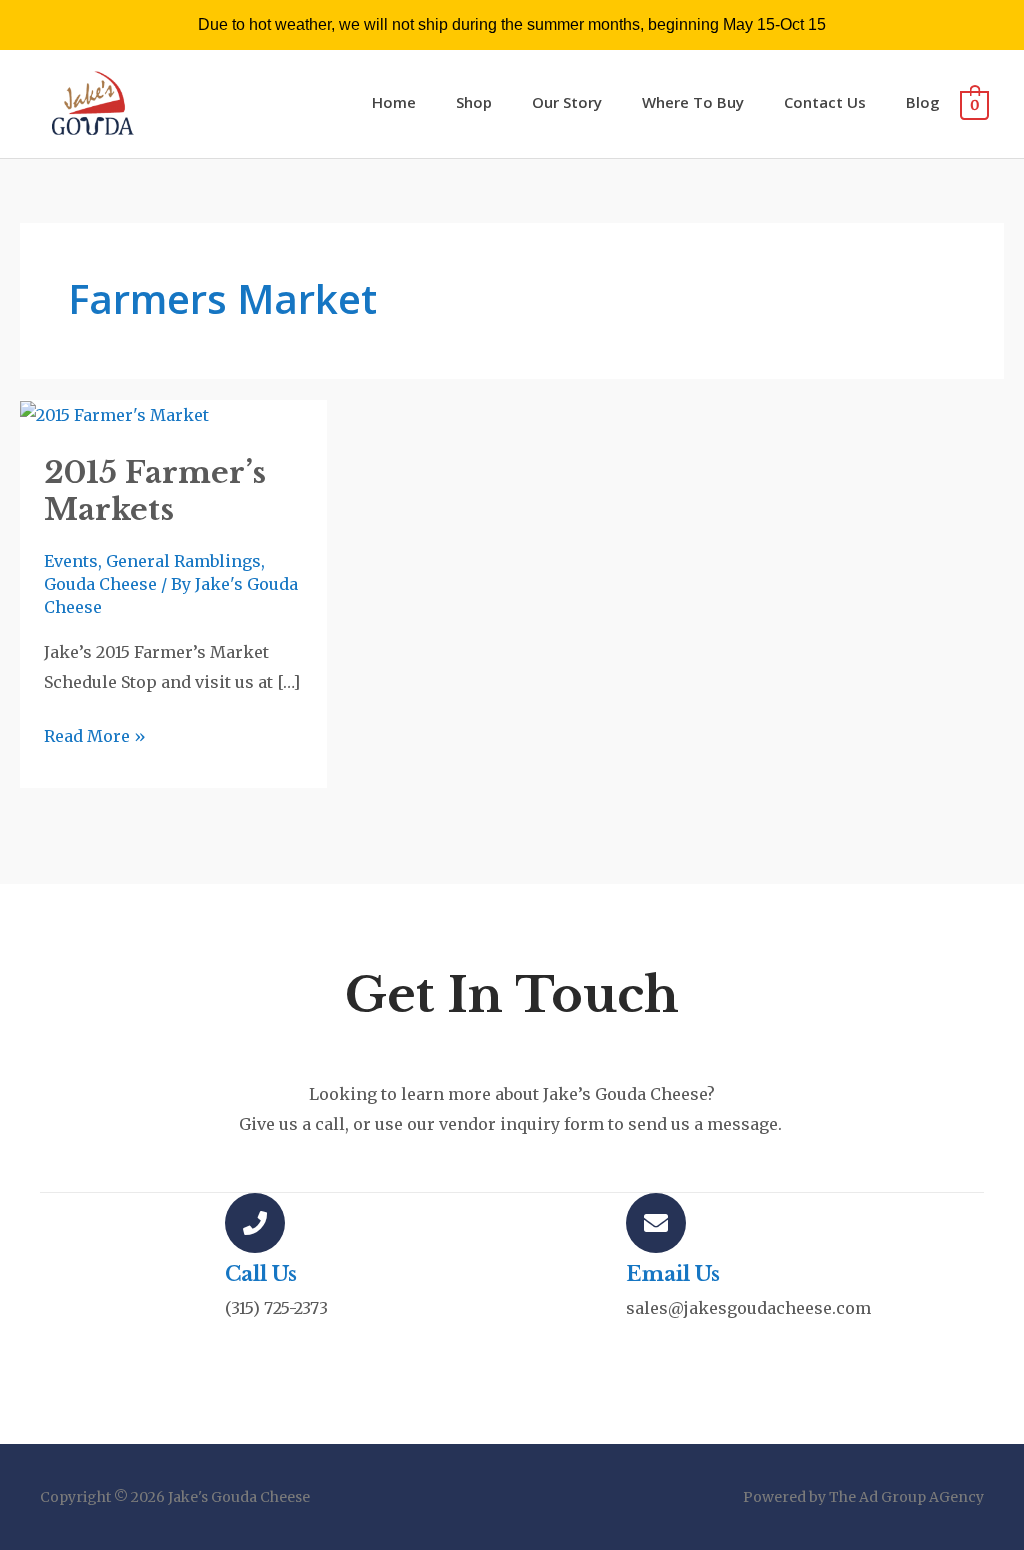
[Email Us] (656, 1223)
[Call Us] (255, 1223)
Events (71, 561)
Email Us (673, 1274)
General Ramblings (183, 561)
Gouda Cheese (100, 584)
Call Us (261, 1274)
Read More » (95, 734)
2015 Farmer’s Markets (155, 491)
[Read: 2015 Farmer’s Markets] (114, 414)
